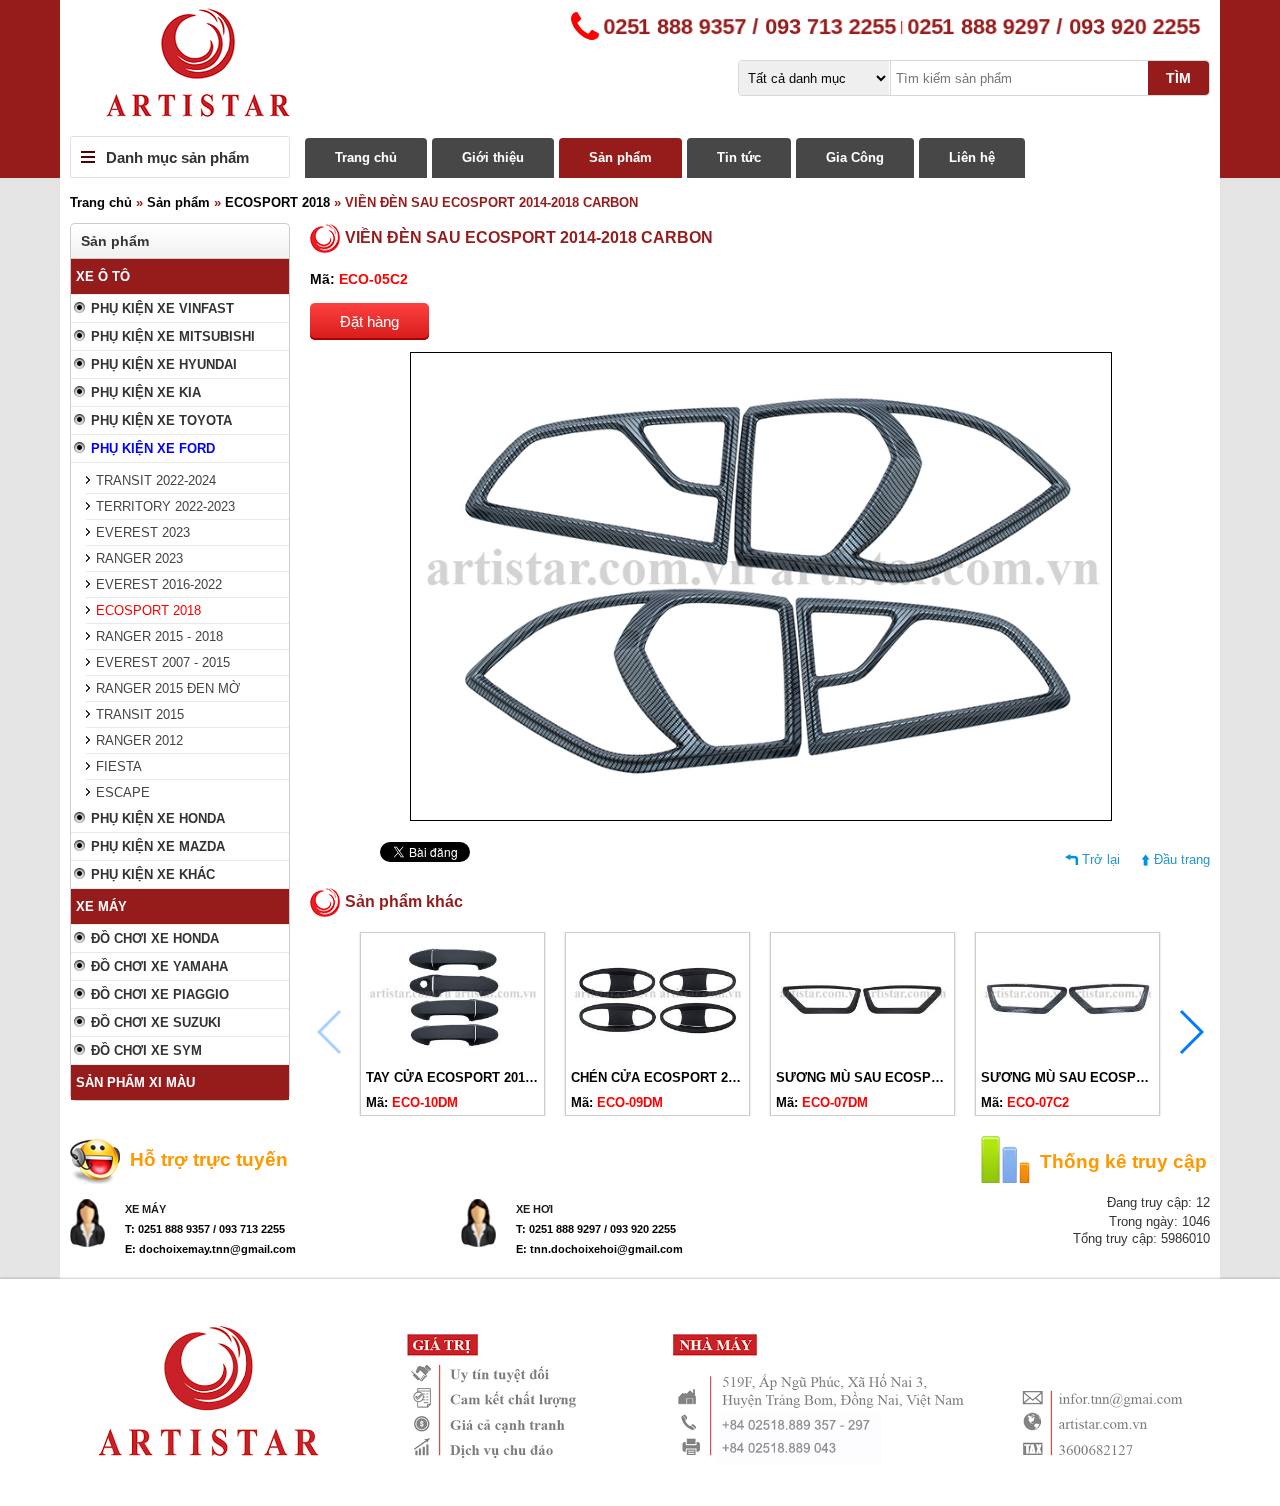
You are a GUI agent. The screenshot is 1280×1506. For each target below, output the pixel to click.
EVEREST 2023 (143, 532)
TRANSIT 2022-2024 (156, 480)
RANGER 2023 (139, 558)
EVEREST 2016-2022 (159, 584)
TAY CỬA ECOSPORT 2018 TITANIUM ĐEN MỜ (510, 1077)
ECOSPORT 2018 (277, 202)
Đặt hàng (369, 321)
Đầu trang (1182, 859)
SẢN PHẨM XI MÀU (135, 1082)
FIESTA (119, 766)
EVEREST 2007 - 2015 (163, 662)
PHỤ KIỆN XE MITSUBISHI (173, 336)
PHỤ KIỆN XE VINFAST (162, 308)
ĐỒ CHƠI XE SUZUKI (156, 1022)
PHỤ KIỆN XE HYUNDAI (164, 364)
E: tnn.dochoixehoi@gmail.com (599, 1249)
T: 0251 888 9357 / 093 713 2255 (205, 1229)
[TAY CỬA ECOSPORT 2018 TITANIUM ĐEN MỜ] (452, 1053)
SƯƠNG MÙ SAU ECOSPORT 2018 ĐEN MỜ (911, 1077)
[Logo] (640, 68)
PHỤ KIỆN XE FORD (153, 448)
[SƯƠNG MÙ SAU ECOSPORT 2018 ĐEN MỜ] (862, 1053)
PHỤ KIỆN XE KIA (146, 392)
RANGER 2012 (139, 740)
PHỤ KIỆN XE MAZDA (158, 846)
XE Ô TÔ (103, 276)
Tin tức (739, 157)
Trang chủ (366, 157)
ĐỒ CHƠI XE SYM (146, 1050)
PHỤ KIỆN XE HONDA (158, 818)
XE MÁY (101, 906)
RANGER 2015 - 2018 (159, 636)
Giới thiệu (493, 157)
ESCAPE (123, 792)
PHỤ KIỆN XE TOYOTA (161, 420)
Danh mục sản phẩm (177, 157)
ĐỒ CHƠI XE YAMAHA (159, 966)
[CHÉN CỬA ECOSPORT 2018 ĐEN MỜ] (657, 1053)
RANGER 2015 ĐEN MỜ (168, 688)
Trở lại (1101, 859)
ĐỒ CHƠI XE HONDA (155, 938)
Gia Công (855, 157)
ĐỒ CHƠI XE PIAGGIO (160, 994)
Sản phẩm (620, 157)
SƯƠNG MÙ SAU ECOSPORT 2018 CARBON (1117, 1077)
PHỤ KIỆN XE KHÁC (153, 874)
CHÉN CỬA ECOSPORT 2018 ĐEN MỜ (688, 1077)
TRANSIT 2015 (140, 714)
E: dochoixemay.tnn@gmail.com (210, 1249)
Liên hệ (972, 157)
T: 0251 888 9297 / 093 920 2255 (596, 1229)
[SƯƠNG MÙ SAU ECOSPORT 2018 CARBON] (1067, 1053)
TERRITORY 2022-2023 (165, 506)
